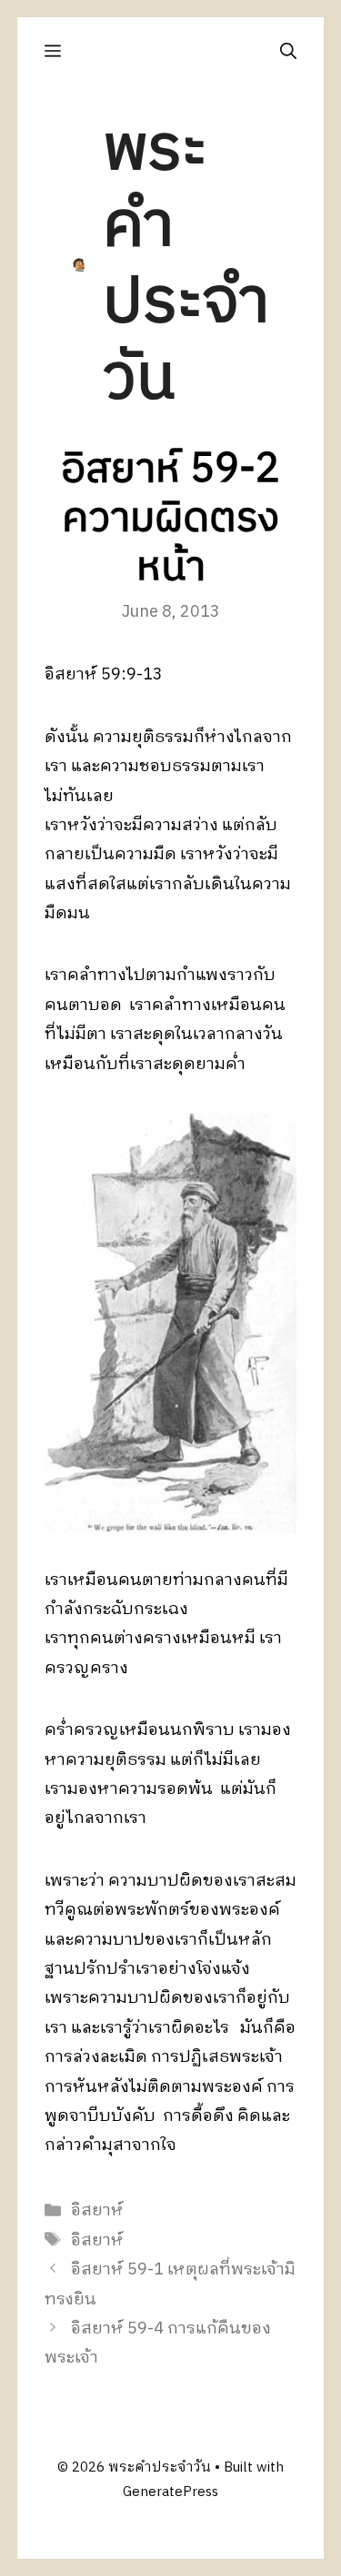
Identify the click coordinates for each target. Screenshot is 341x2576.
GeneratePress (170, 2492)
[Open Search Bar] (288, 51)
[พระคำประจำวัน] (80, 265)
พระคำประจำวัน (186, 265)
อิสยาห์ (97, 2211)
